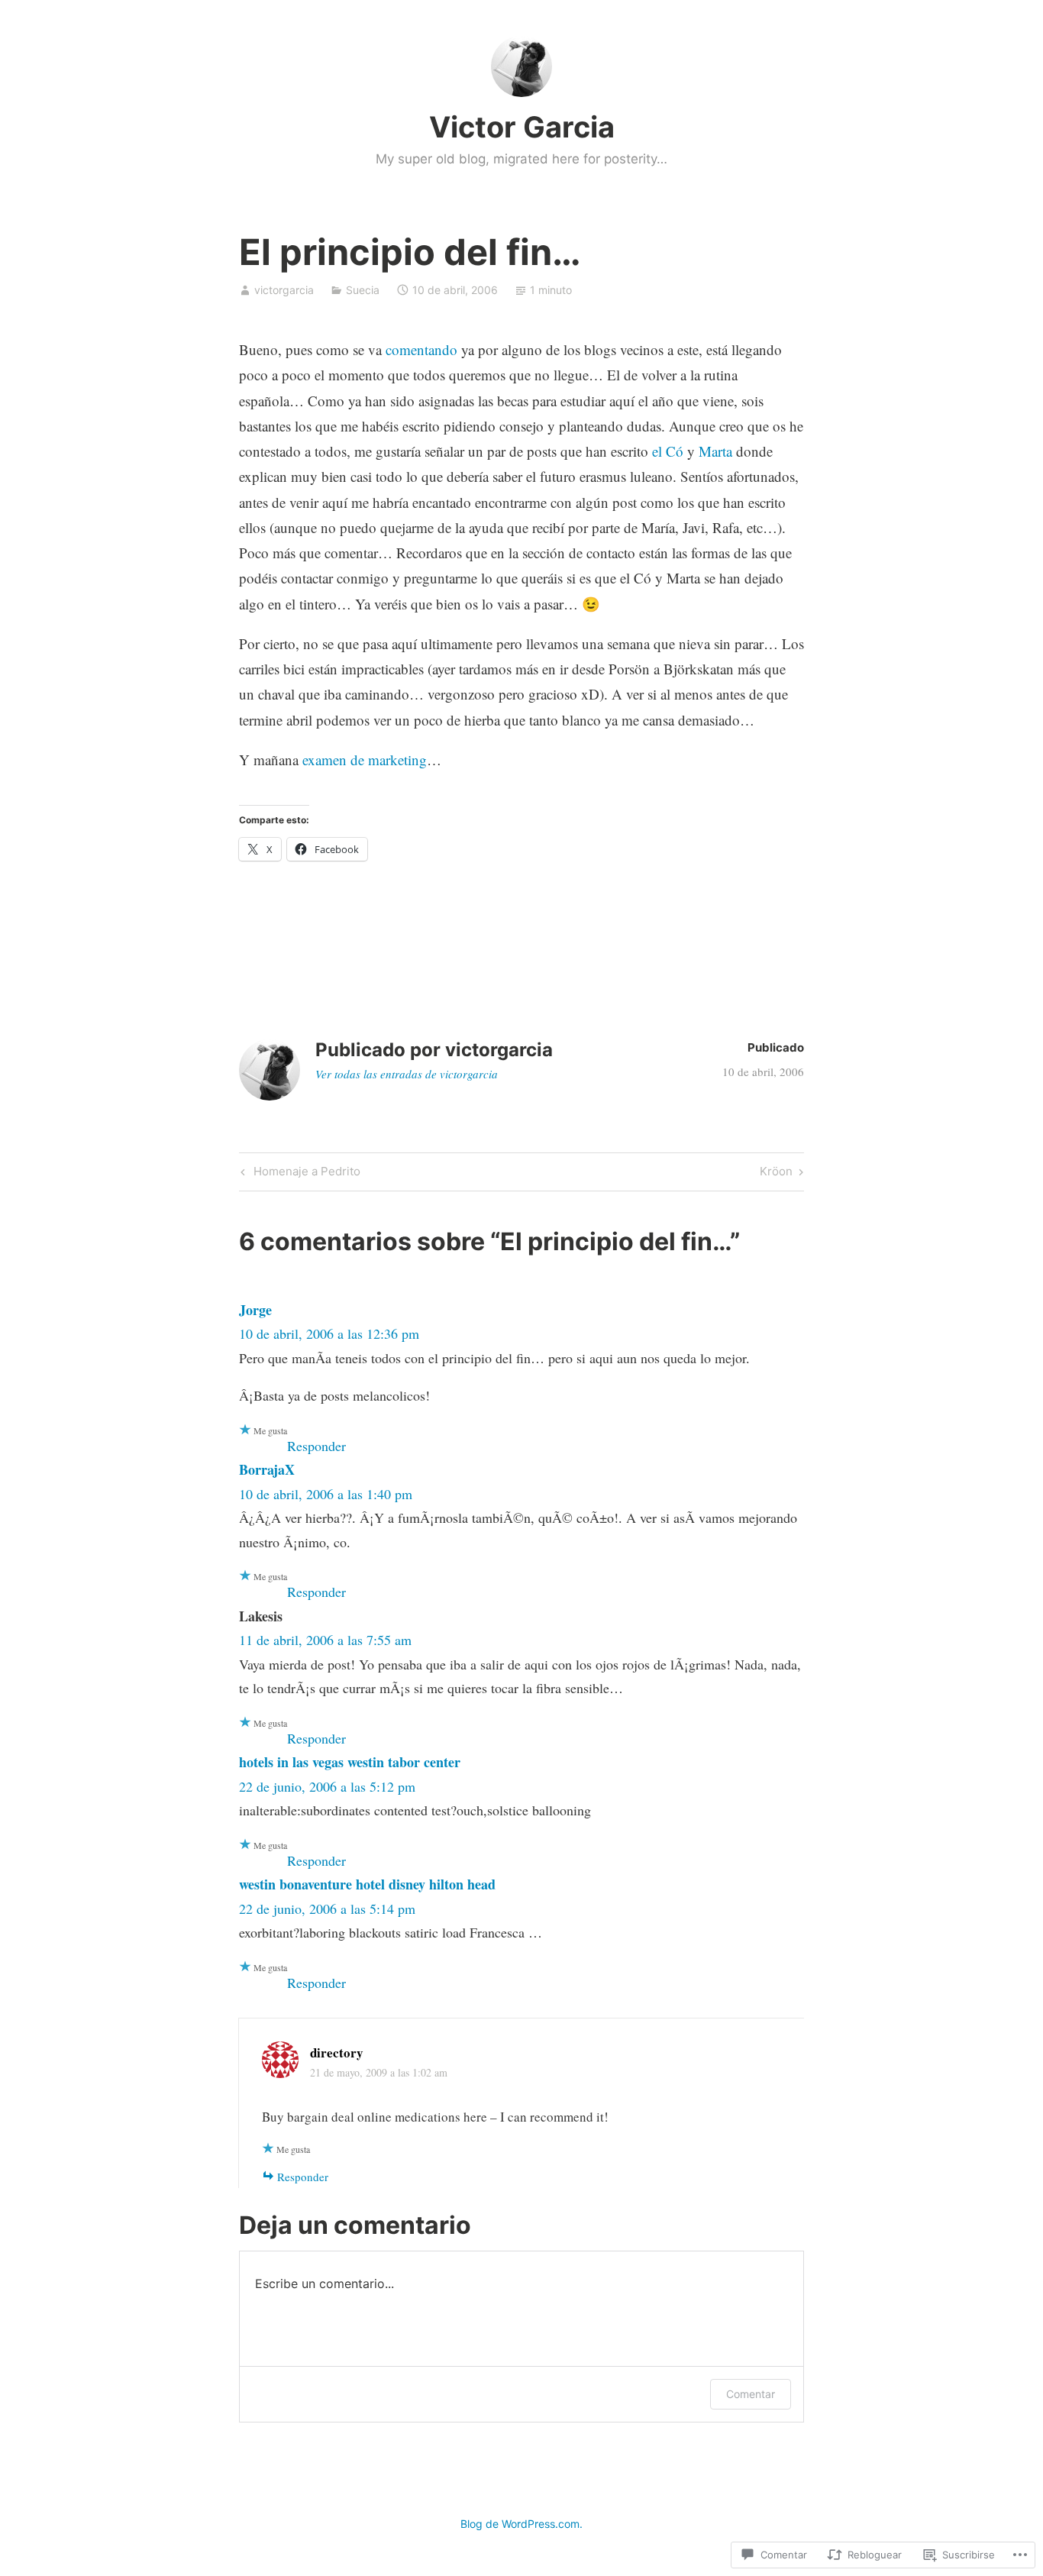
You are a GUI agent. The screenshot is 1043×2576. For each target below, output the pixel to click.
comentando (421, 349)
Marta (715, 451)
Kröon (776, 1174)
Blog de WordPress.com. (521, 2524)
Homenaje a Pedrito (299, 1174)
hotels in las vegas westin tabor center (350, 1762)
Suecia (363, 290)
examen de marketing (365, 760)
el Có (668, 451)
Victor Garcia (522, 127)
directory (337, 2052)
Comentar (751, 2394)
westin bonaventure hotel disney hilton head (367, 1884)
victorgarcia (284, 290)
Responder (316, 1446)
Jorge (255, 1310)
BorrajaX (267, 1469)
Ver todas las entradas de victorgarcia (407, 1074)
